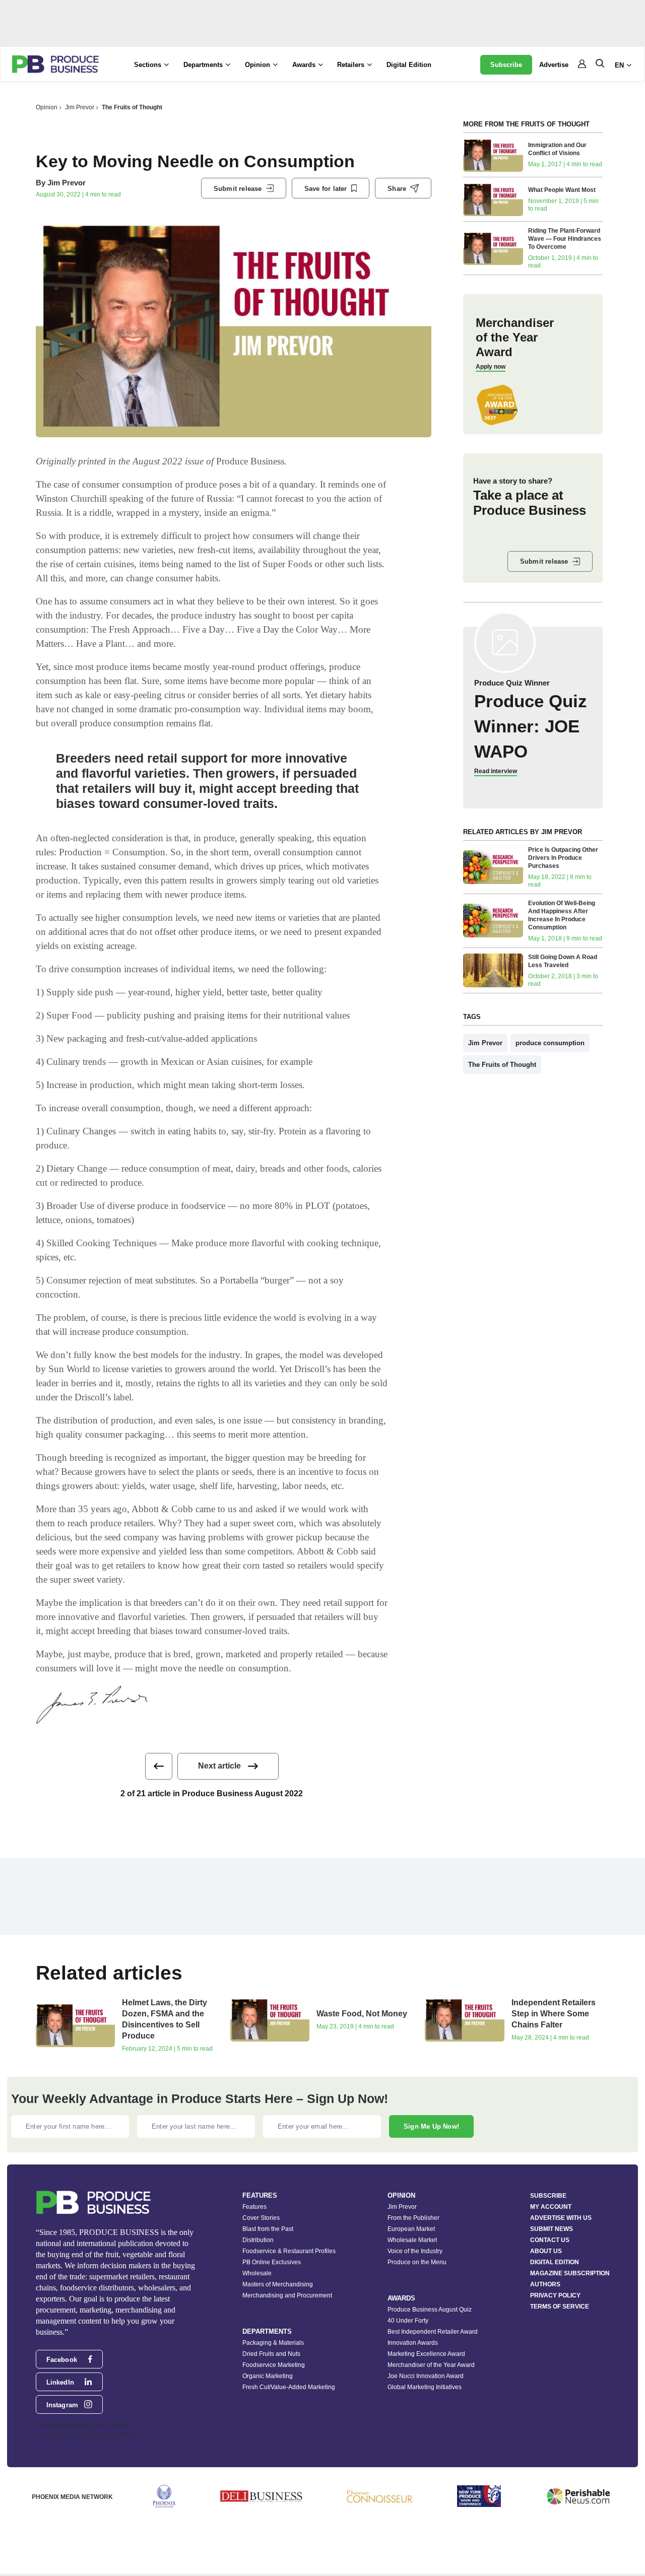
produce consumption (550, 1043)
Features (254, 2207)
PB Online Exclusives (272, 2262)
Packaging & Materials (273, 2343)
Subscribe (506, 65)
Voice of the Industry (415, 2251)
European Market (411, 2229)
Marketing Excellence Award (426, 2354)
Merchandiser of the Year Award (431, 2365)
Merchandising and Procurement (287, 2295)
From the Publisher (413, 2218)
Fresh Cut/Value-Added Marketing (289, 2387)
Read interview (496, 771)
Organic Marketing (268, 2376)
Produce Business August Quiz (430, 2310)
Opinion (47, 107)
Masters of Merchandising (278, 2284)
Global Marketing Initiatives (425, 2387)
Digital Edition (409, 65)
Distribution (258, 2240)
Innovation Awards (413, 2343)
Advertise (554, 65)
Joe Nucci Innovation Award (426, 2376)
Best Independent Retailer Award (433, 2332)
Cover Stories (261, 2218)
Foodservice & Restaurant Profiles (289, 2251)
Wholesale (257, 2273)
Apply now (491, 367)
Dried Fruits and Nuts (271, 2354)
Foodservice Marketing (274, 2365)
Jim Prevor (80, 107)
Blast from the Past (268, 2229)
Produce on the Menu (417, 2262)
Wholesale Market (412, 2240)
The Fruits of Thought (132, 107)
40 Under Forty (408, 2321)
